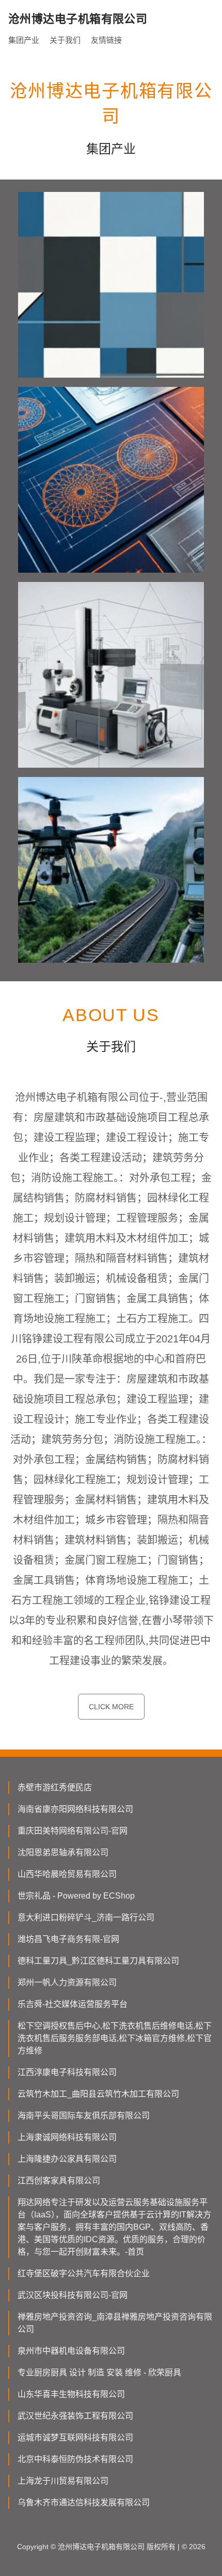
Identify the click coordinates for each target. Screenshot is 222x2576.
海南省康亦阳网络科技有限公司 (75, 1809)
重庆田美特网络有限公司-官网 (73, 1831)
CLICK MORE (111, 1707)
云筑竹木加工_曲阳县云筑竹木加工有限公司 (98, 2094)
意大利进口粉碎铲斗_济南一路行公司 (86, 1917)
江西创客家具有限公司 (59, 2181)
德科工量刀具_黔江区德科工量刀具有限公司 (98, 1961)
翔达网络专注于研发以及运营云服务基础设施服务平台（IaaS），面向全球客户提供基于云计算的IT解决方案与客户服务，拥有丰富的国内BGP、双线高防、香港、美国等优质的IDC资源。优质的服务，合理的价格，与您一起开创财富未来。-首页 (114, 2227)
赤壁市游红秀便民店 (55, 1787)
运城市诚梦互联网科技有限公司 (75, 2437)
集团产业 (24, 40)
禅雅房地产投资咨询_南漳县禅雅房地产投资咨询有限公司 (115, 2323)
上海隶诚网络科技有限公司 (67, 2137)
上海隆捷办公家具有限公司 (67, 2159)
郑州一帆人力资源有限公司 (67, 1982)
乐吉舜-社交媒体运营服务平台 (73, 2004)
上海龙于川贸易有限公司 (63, 2481)
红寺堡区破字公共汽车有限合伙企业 (84, 2273)
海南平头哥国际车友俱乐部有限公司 (84, 2116)
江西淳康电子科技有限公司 (67, 2072)
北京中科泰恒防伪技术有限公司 (75, 2459)
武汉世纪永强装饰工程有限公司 (75, 2416)
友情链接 (106, 40)
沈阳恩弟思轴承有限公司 (63, 1852)
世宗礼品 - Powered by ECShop (76, 1896)
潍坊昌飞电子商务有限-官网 (68, 1939)
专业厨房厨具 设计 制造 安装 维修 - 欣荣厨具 (99, 2372)
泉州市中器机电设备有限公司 (71, 2351)
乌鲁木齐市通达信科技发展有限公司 (84, 2502)
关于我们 (65, 40)
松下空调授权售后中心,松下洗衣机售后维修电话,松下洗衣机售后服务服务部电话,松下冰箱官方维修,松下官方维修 (115, 2038)
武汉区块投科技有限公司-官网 (73, 2295)
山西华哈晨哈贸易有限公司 (67, 1874)
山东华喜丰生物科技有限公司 (71, 2394)
